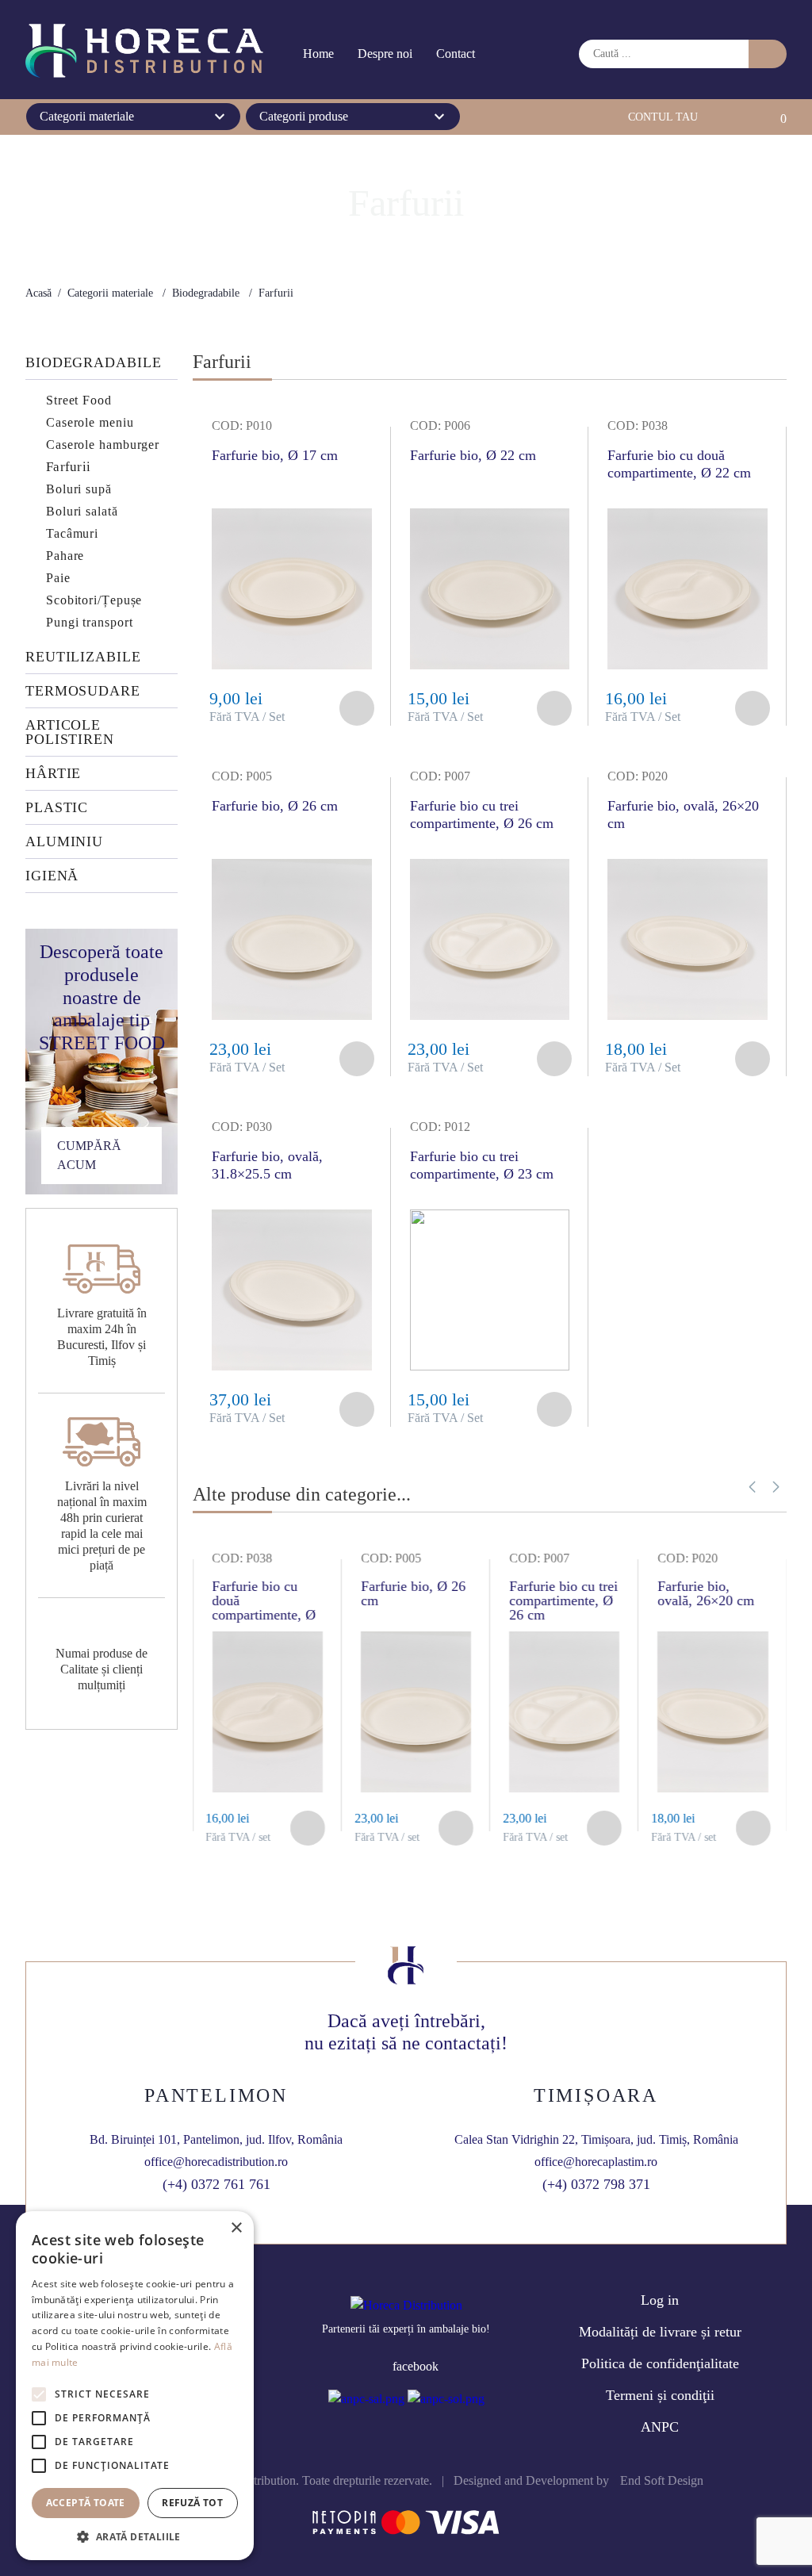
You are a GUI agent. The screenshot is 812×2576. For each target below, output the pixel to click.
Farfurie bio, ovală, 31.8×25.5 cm (267, 1165)
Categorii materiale (110, 293)
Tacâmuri (72, 533)
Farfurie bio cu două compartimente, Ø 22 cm (679, 464)
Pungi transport (90, 622)
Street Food (79, 400)
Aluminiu (64, 842)
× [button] (236, 2228)
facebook (416, 2366)
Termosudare (83, 691)
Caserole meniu (90, 422)
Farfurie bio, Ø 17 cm (275, 455)
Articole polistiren (70, 732)
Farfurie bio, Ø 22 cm (473, 455)
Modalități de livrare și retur (660, 2332)
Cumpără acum (89, 1155)
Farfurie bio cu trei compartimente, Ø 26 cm (482, 815)
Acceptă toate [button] (86, 2503)
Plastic (57, 808)
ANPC (660, 2427)
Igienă (52, 876)
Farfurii (68, 467)
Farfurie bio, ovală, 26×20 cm (683, 815)
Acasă (38, 293)
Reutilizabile (83, 657)
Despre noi (385, 54)
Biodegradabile (206, 293)
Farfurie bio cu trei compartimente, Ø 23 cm (482, 1165)
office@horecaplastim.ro (596, 2162)
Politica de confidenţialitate (660, 2363)
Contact (456, 54)
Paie (58, 578)
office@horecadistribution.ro (216, 2162)
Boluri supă (79, 489)
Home (318, 54)
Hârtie (53, 774)
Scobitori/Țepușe (94, 600)
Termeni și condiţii (660, 2395)
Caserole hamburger (103, 445)
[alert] (135, 2386)
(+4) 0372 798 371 (596, 2184)
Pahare (65, 556)
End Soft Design (662, 2480)
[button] (752, 1487)
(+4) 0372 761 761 (216, 2184)
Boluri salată (82, 511)
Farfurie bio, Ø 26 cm (275, 806)
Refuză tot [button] (192, 2503)
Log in (660, 2300)
